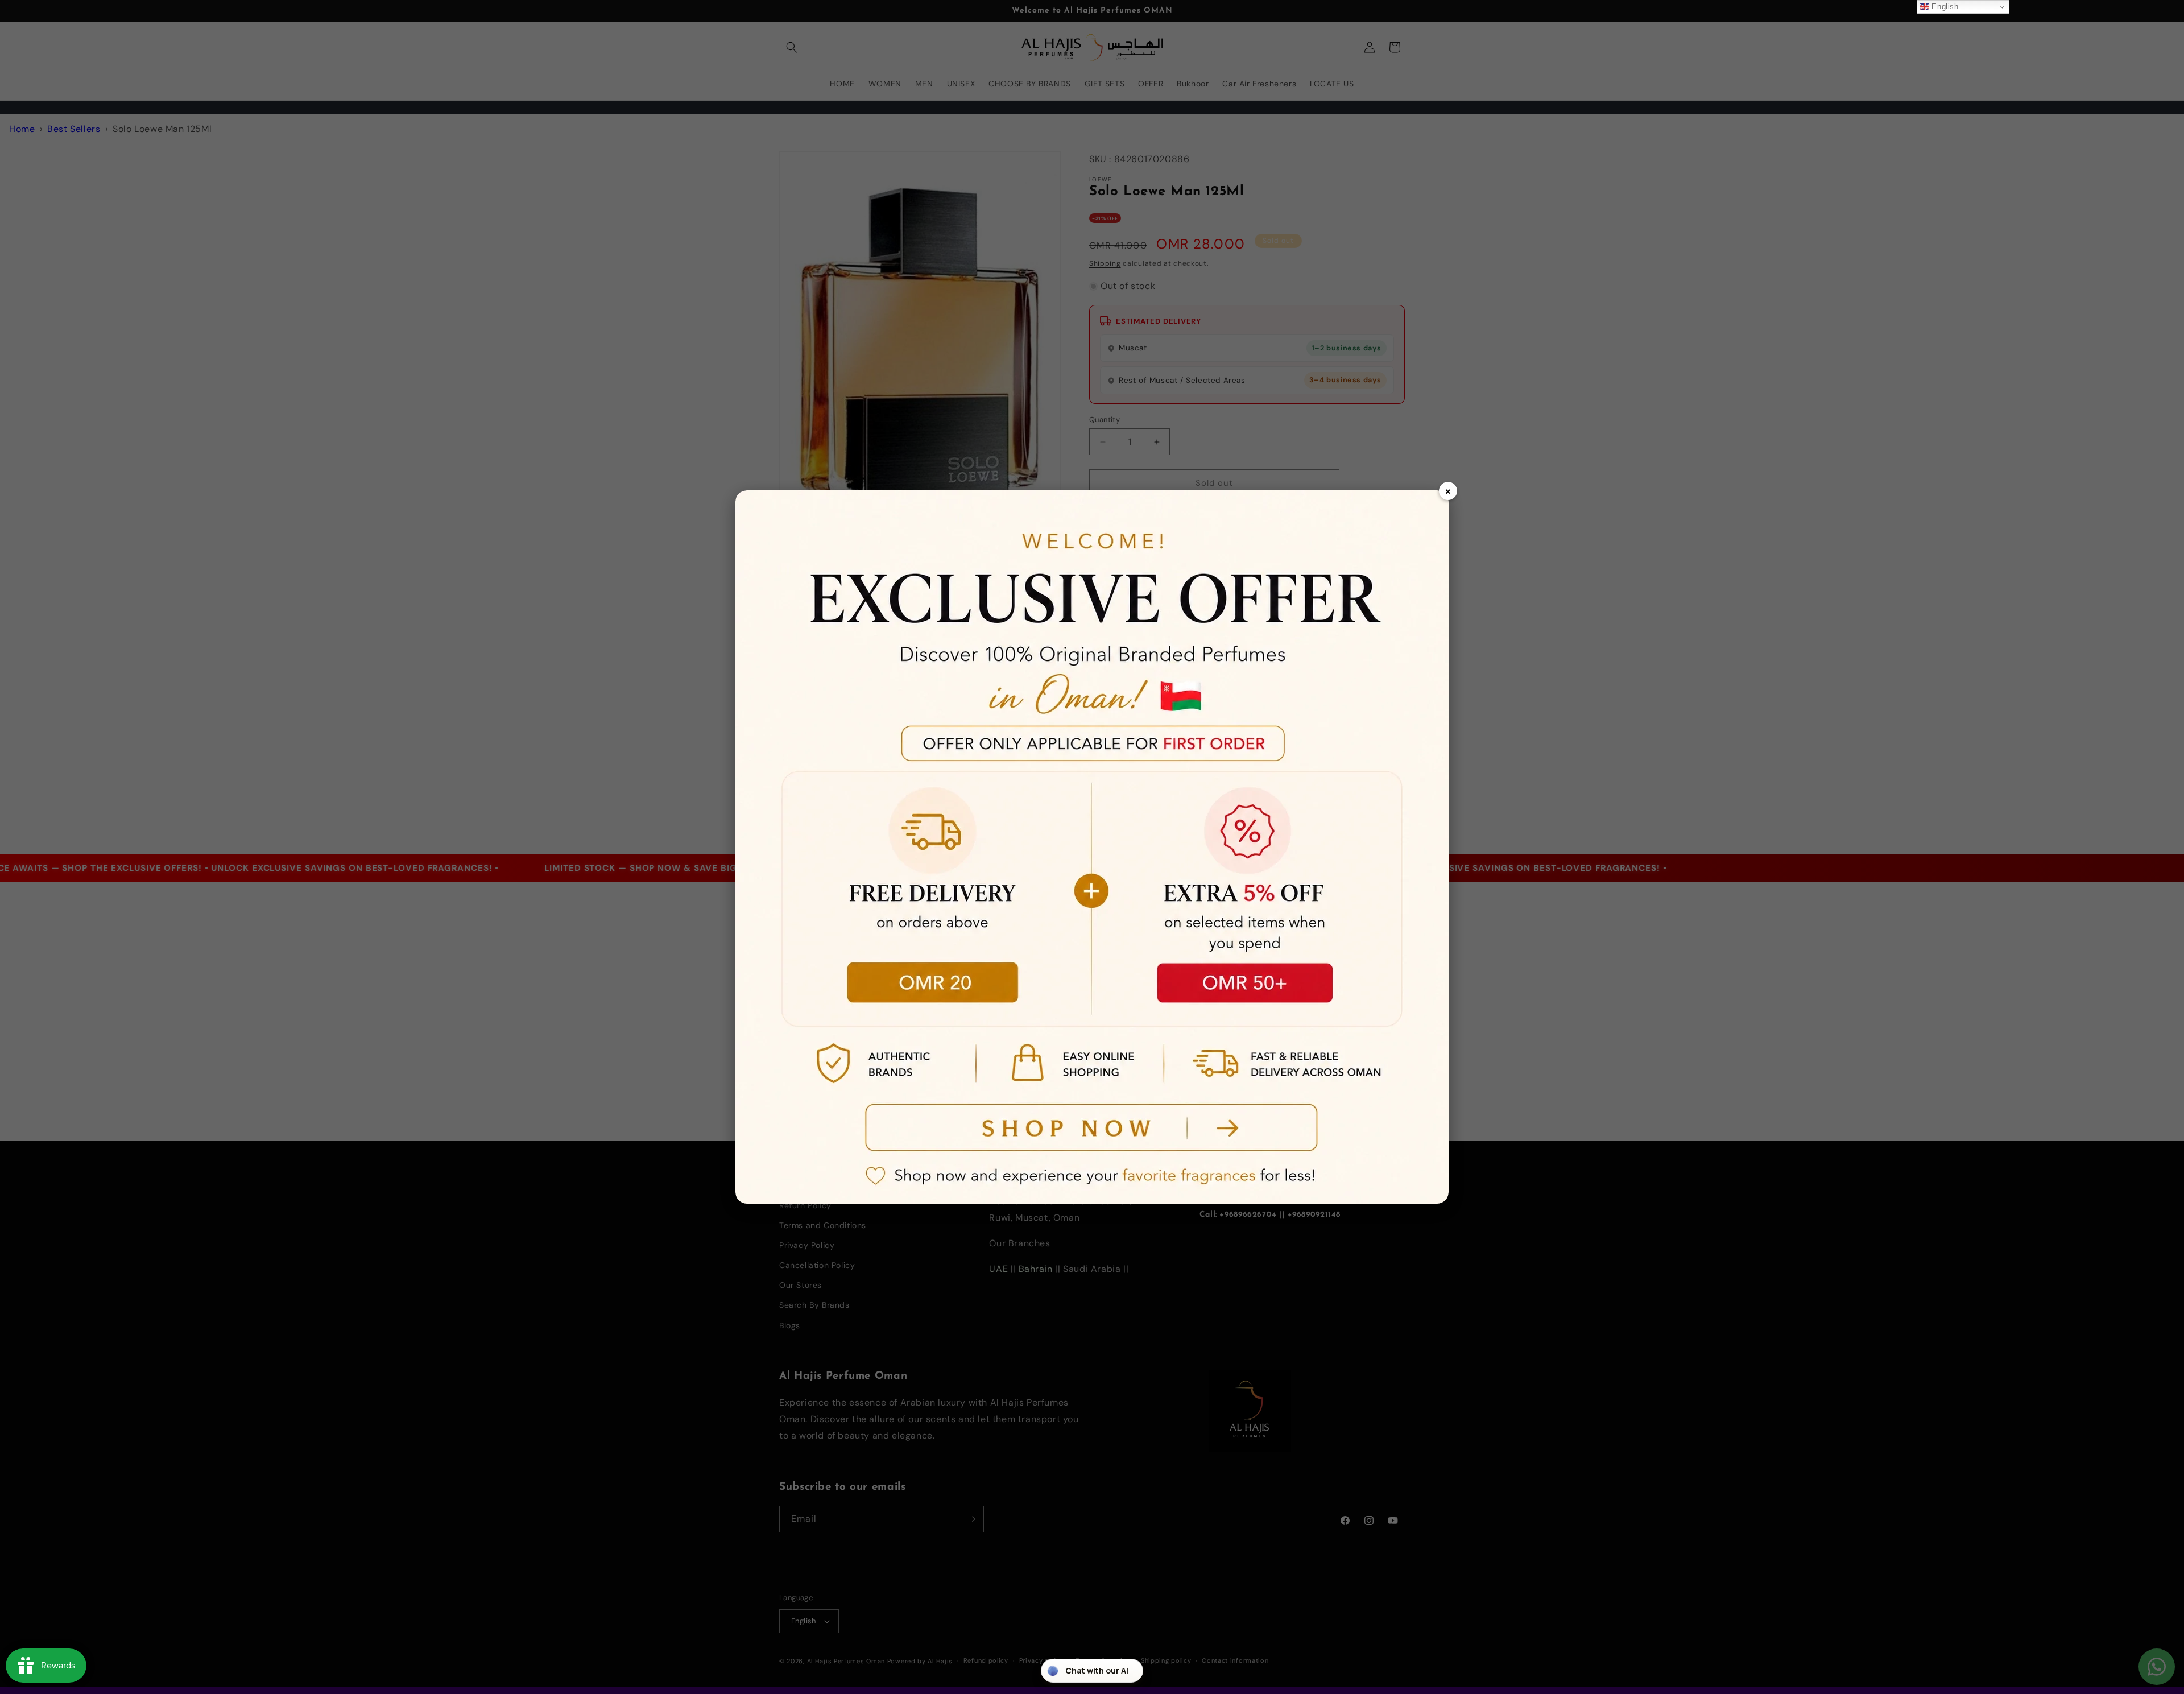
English (1944, 7)
